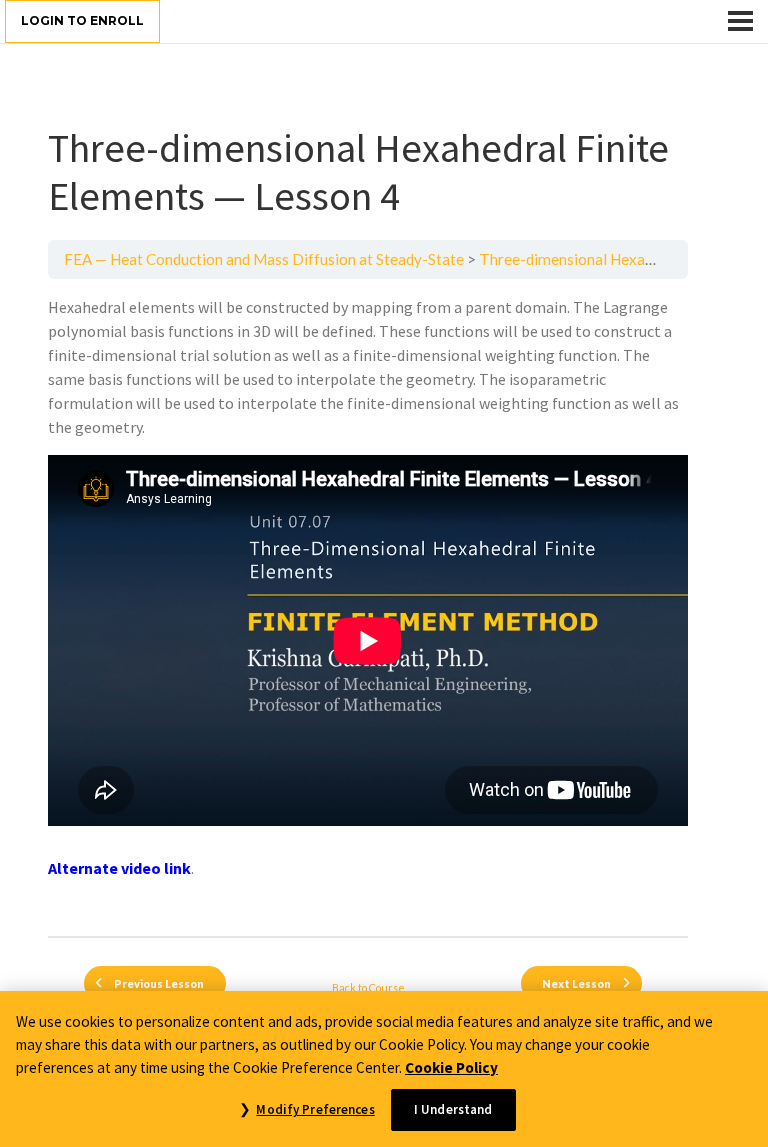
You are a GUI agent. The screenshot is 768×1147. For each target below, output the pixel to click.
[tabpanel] (368, 607)
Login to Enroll (82, 20)
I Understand (453, 1109)
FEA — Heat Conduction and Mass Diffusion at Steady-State (264, 259)
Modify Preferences (315, 1109)
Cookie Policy (451, 1067)
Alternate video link (119, 868)
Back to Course (368, 987)
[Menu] (740, 21)
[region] (384, 1069)
